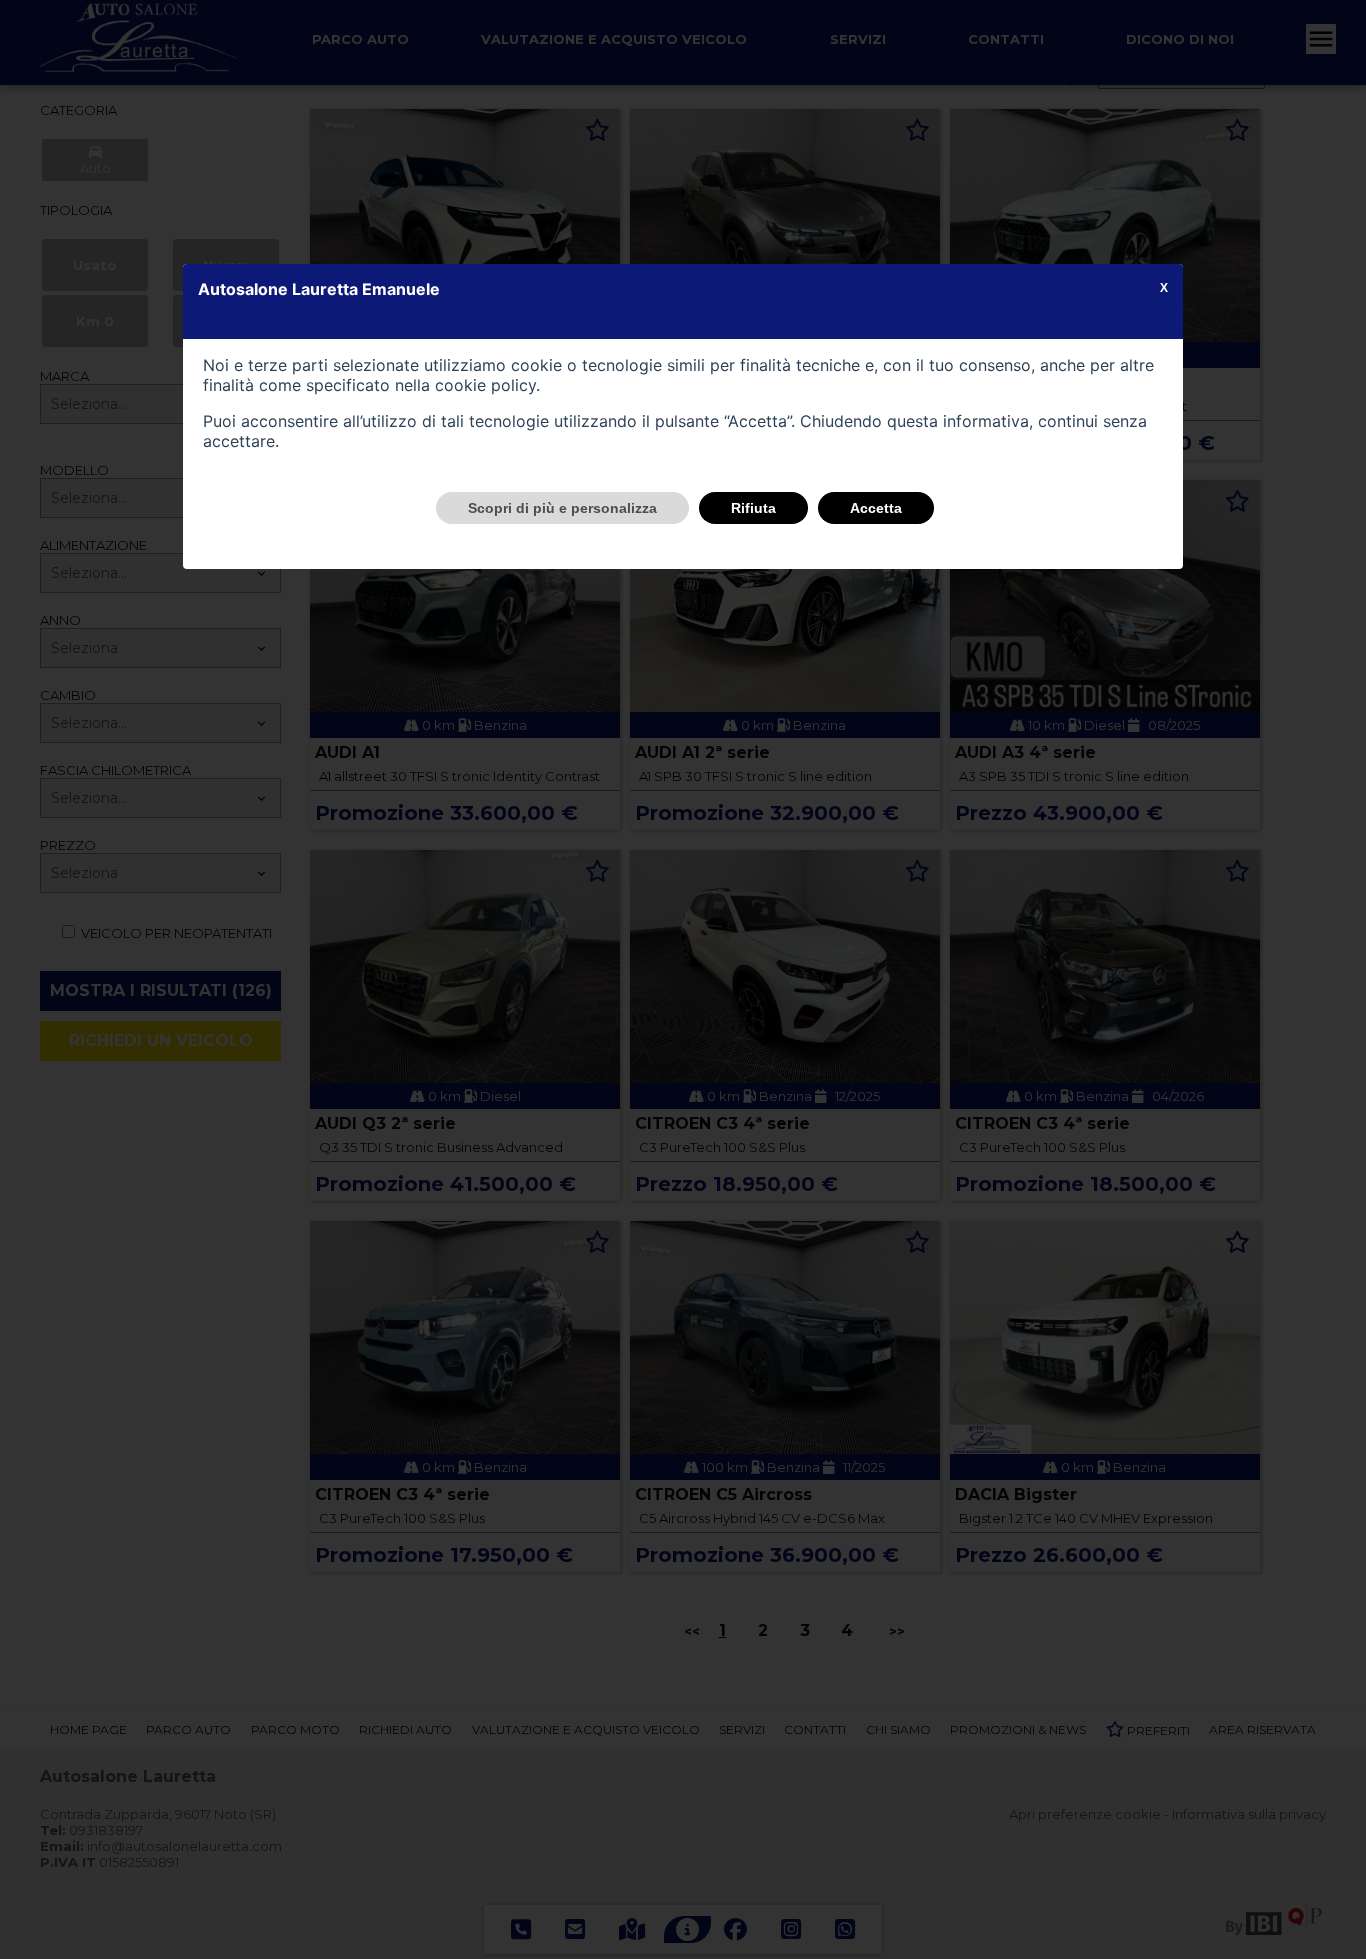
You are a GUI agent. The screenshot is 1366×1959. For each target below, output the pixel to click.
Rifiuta (753, 508)
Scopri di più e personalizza (562, 508)
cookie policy (485, 385)
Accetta (876, 508)
